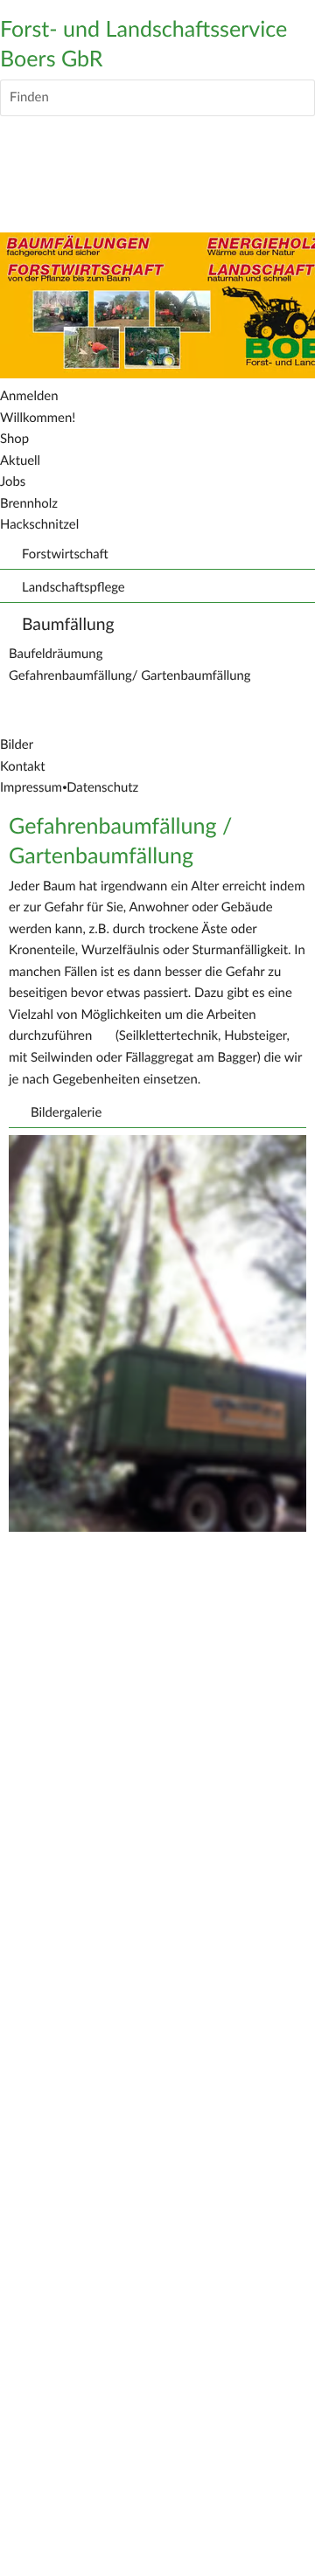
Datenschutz (102, 788)
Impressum (31, 788)
